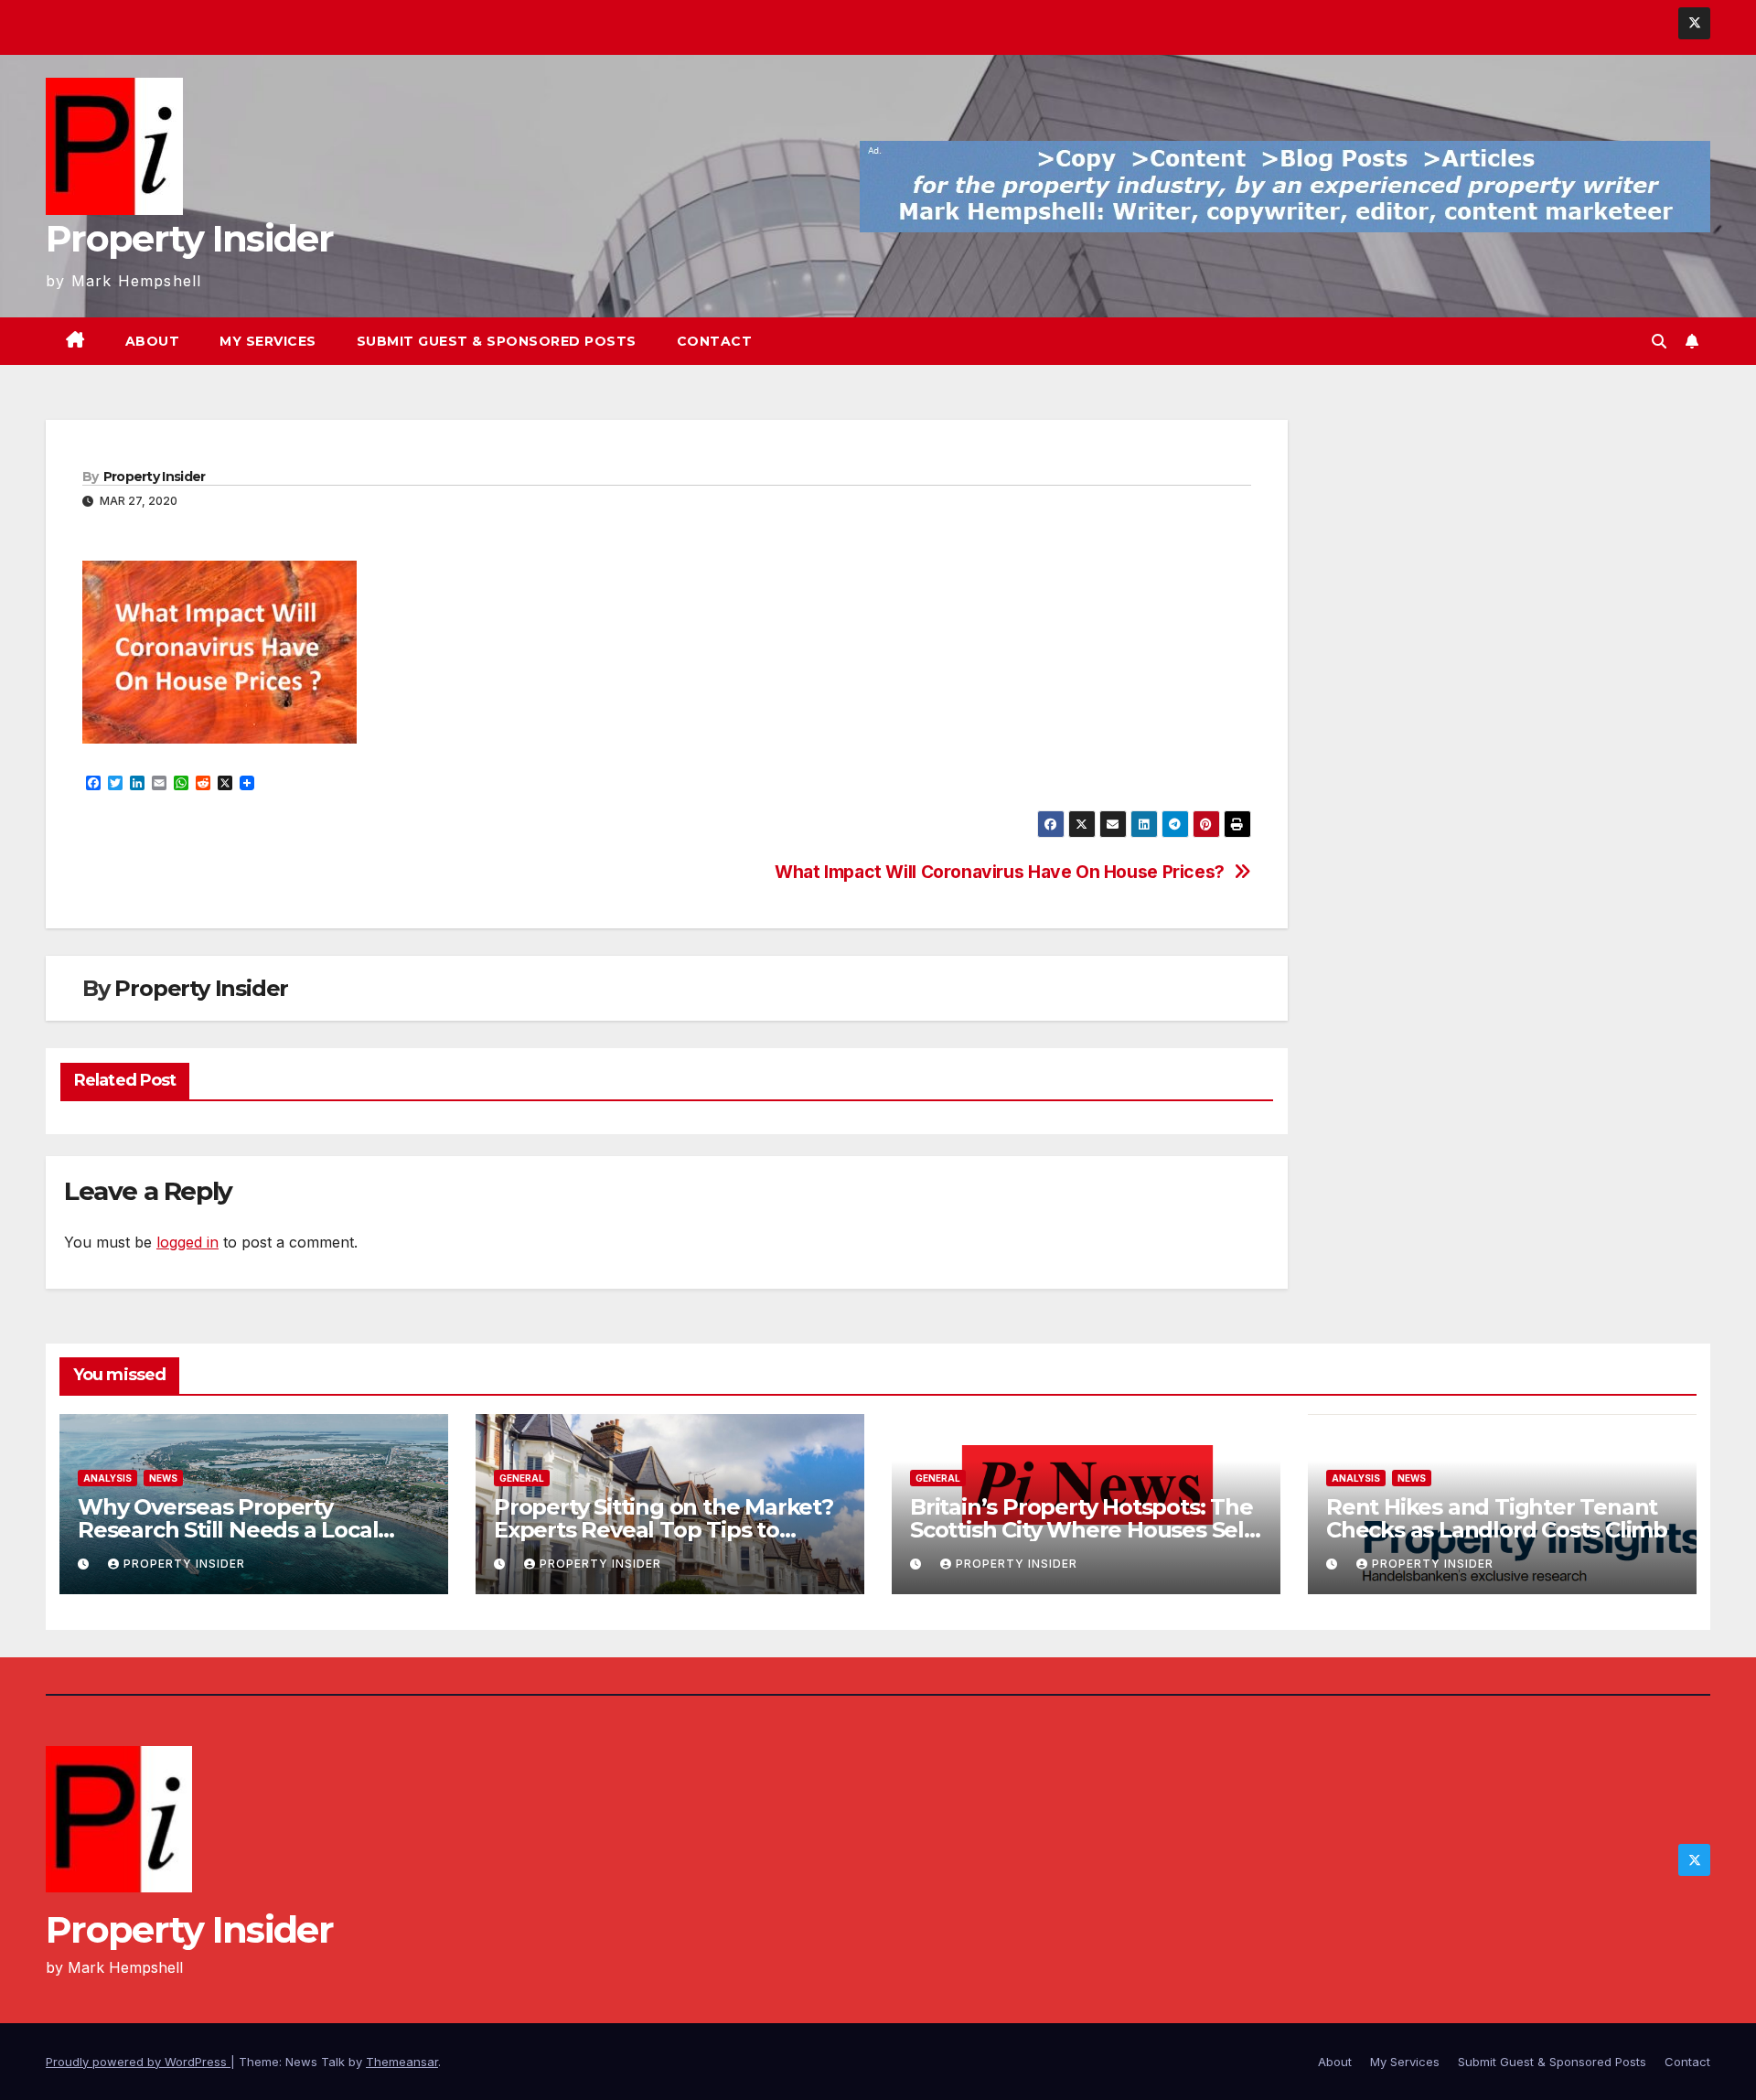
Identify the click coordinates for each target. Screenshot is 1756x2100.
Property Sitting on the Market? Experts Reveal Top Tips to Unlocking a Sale (664, 1530)
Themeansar (402, 2062)
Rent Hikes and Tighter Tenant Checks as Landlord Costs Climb (1497, 1518)
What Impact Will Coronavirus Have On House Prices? (1000, 872)
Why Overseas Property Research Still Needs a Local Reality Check (228, 1530)
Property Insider (189, 238)
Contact (715, 341)
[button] (1659, 341)
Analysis (107, 1478)
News (163, 1478)
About (153, 341)
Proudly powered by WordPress (138, 2062)
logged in (187, 1242)
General (522, 1478)
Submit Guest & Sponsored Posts (497, 341)
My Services (268, 341)
